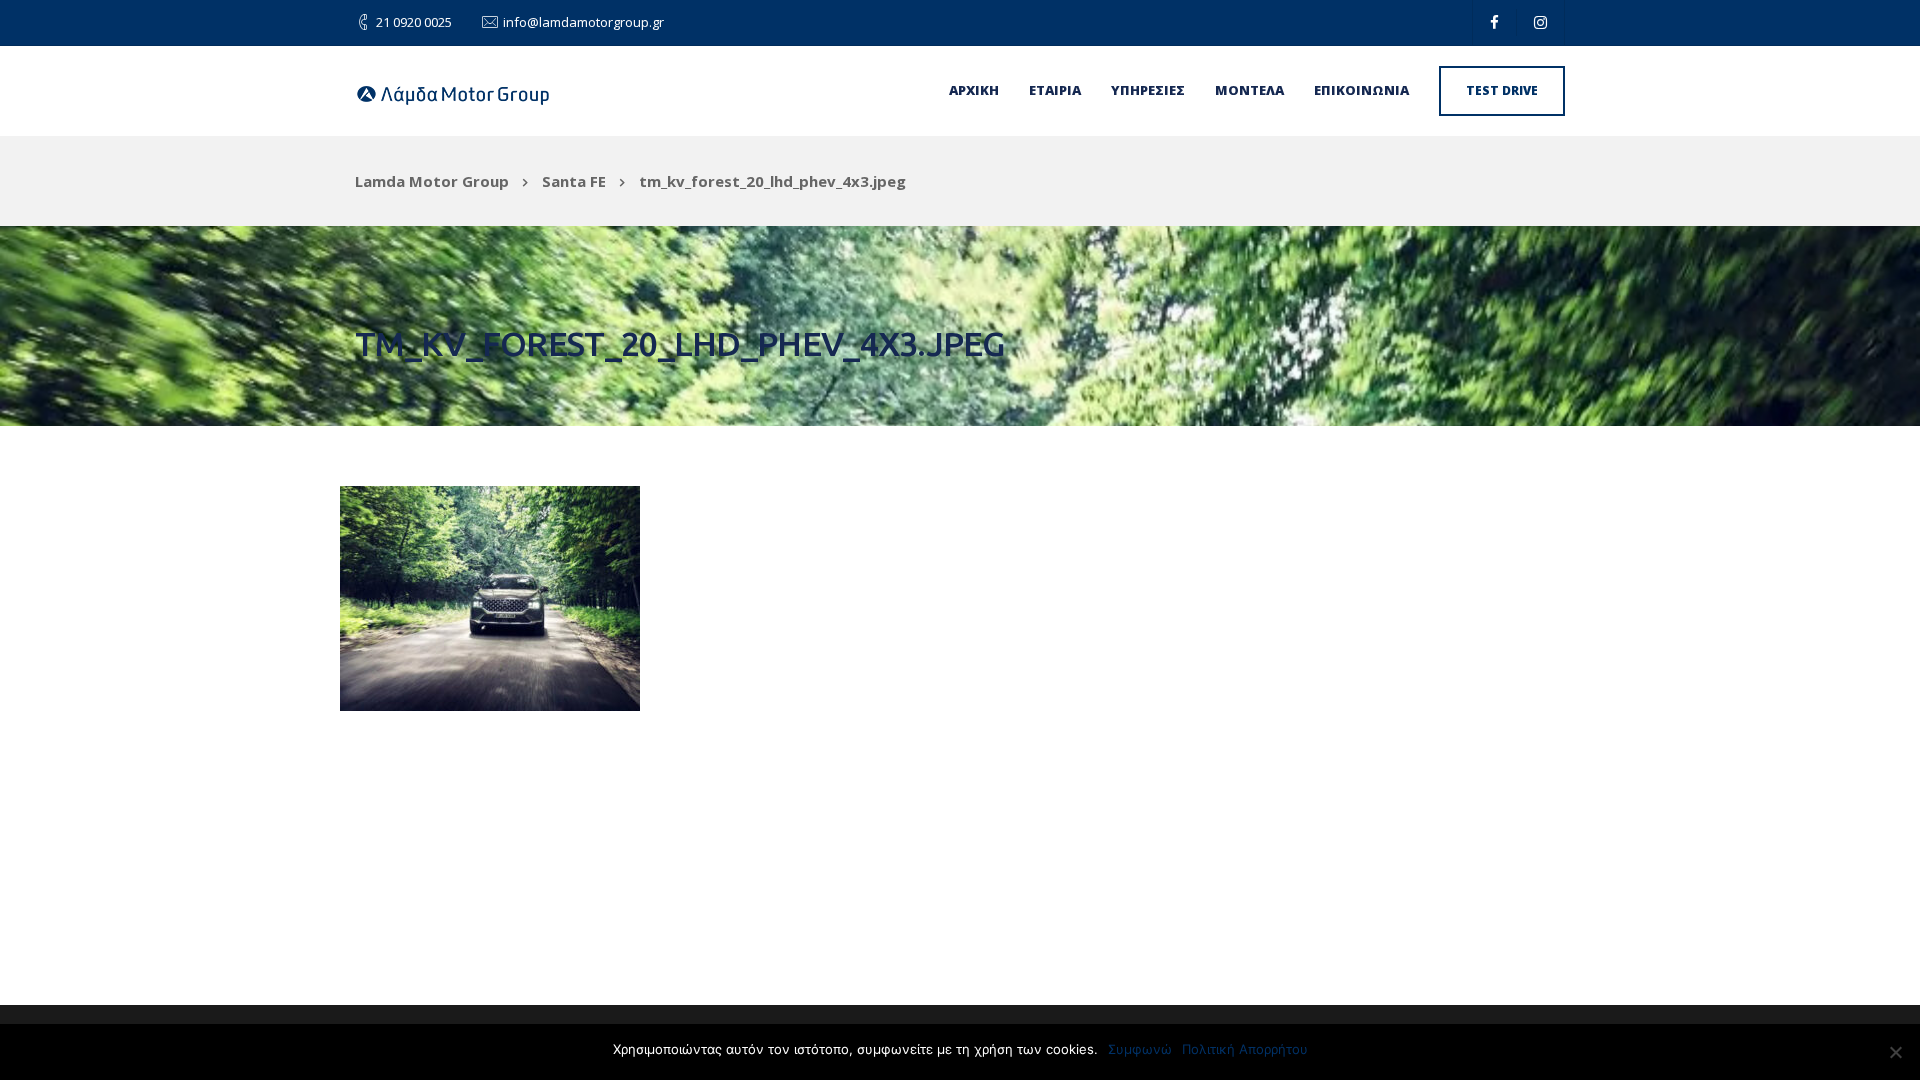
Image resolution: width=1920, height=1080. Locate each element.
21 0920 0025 (414, 22)
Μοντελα (1249, 90)
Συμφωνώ (1140, 1049)
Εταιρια (1055, 90)
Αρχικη (974, 90)
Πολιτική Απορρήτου (1245, 1049)
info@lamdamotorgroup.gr (583, 22)
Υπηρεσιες (1148, 90)
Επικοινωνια (1361, 90)
